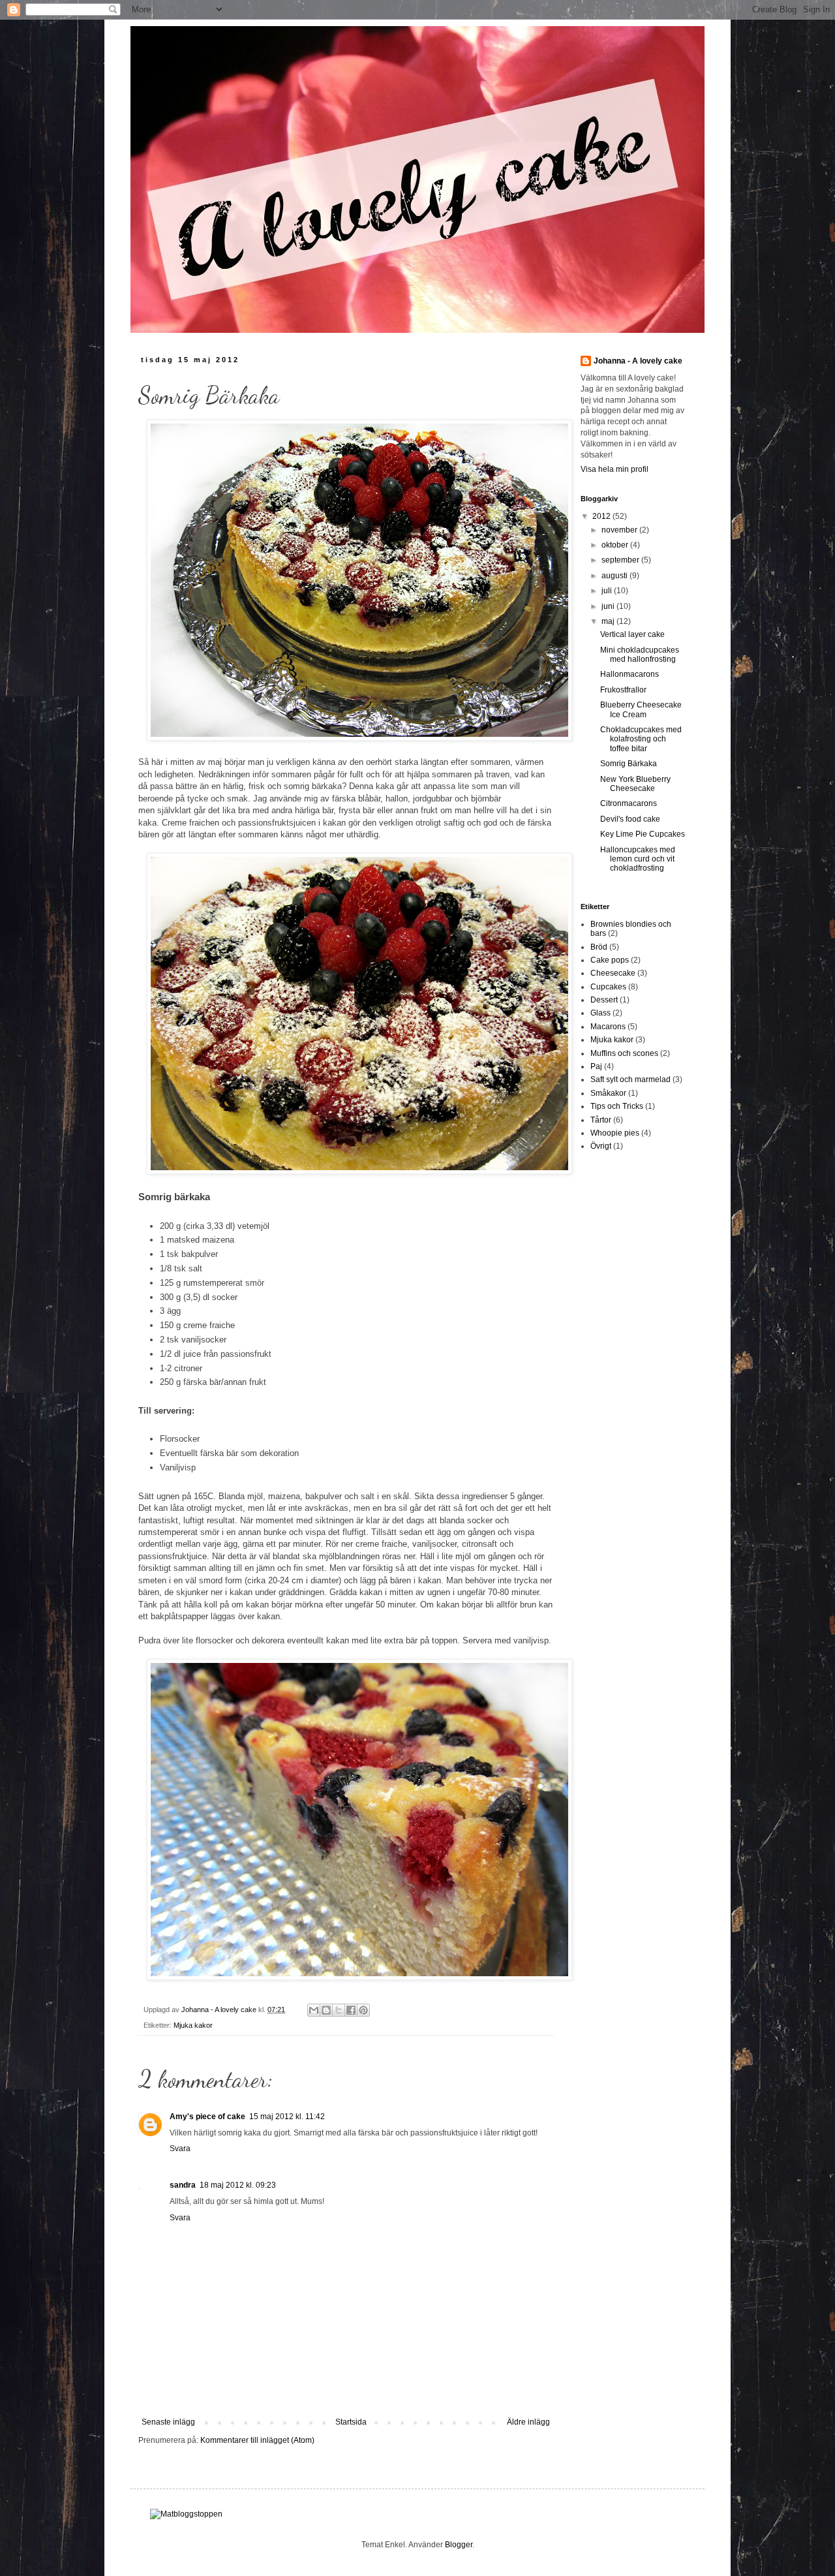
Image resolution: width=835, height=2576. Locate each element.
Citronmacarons (629, 803)
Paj (596, 1066)
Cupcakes (608, 987)
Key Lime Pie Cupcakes (643, 834)
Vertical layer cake (632, 634)
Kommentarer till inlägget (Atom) (257, 2440)
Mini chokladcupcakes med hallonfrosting (640, 655)
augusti (615, 576)
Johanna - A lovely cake (638, 361)
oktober (616, 545)
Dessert (604, 1000)
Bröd (599, 947)
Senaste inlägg (168, 2422)
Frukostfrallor (623, 690)
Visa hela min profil (615, 469)
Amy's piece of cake (207, 2117)
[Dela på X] (339, 2010)
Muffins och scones (624, 1053)
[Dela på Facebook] (351, 2010)
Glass (600, 1013)
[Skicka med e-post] (314, 2010)
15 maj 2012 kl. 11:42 (287, 2117)
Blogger (459, 2545)
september (621, 560)
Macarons (608, 1027)
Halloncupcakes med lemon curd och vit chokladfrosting (638, 859)
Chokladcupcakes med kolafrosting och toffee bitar (641, 739)
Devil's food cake (630, 819)
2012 (602, 516)
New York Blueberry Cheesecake (635, 784)
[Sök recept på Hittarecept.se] (186, 2514)
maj (609, 621)
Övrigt (601, 1146)
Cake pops (610, 960)
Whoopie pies (615, 1133)
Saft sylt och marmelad (630, 1079)
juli (608, 591)
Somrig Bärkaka (629, 764)
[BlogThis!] (326, 2010)
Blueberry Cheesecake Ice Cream (641, 709)
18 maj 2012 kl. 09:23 (238, 2185)
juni (609, 606)
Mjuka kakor (193, 2025)
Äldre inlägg (528, 2422)
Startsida (351, 2422)
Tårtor (601, 1120)
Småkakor (608, 1093)
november (620, 530)
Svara (180, 2149)
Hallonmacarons (630, 674)
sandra (183, 2185)
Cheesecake (613, 973)
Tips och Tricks (617, 1106)
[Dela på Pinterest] (363, 2010)
